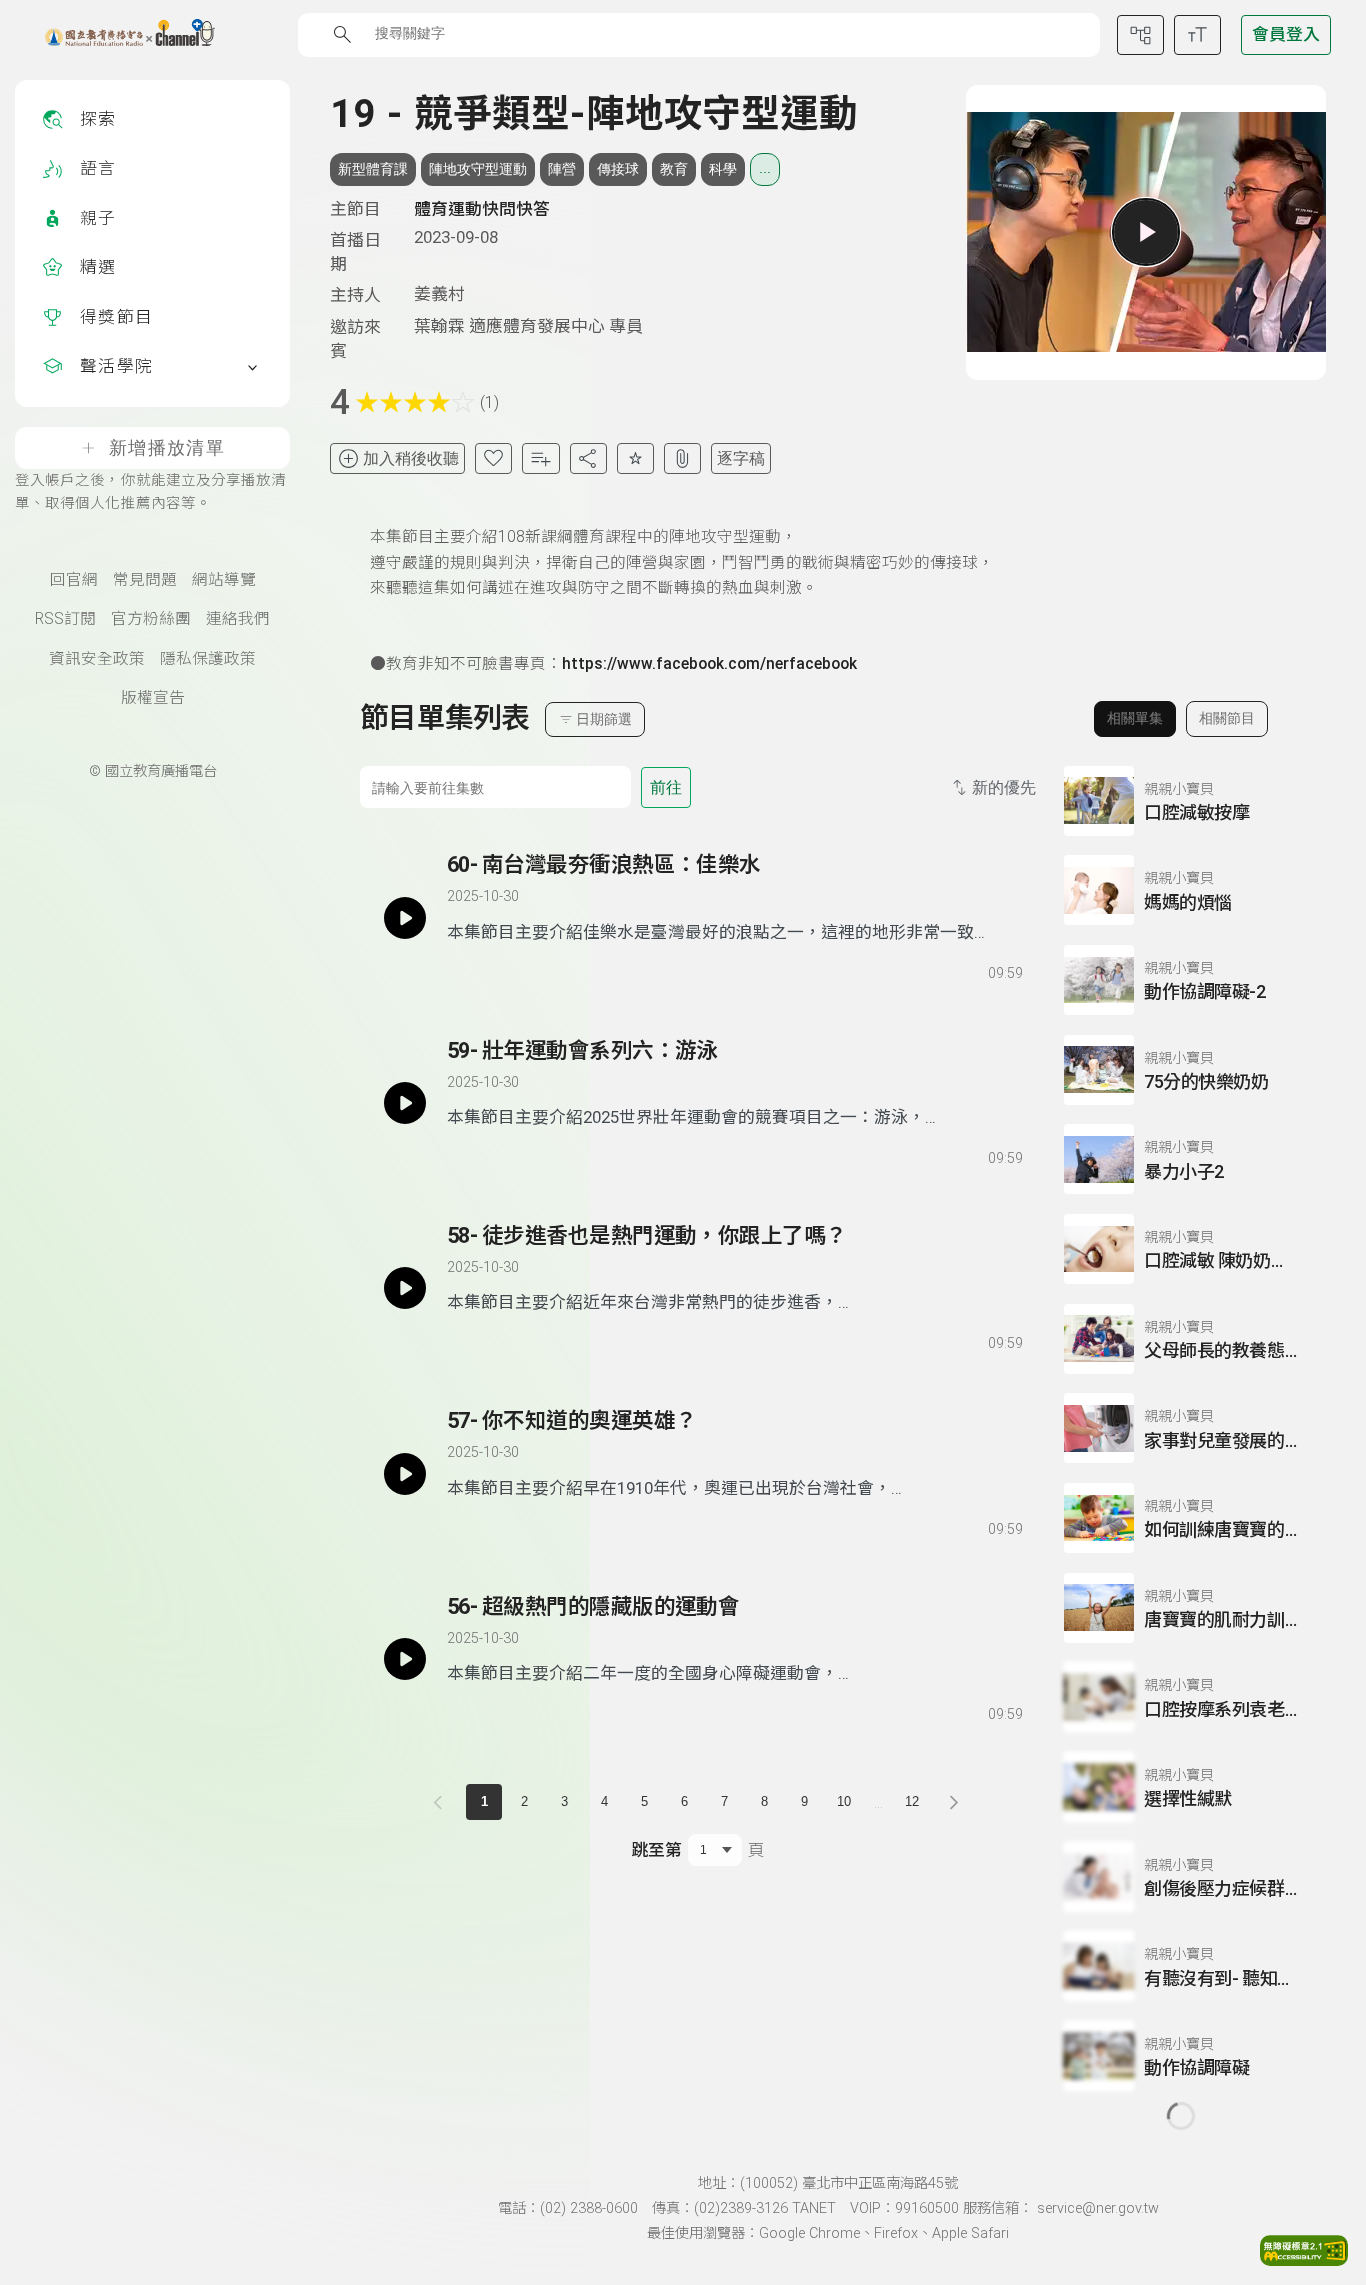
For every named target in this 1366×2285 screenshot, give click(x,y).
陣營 (562, 169)
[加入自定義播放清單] (497, 969)
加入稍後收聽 (411, 458)
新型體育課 (373, 169)
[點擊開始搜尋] (342, 34)
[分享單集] (588, 458)
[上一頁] (442, 1802)
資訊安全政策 (97, 659)
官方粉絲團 (151, 619)
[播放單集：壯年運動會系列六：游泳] (405, 1103)
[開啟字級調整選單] (1197, 35)
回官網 (74, 580)
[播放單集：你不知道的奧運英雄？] (405, 1473)
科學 (723, 169)
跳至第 (656, 1850)
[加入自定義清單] (540, 458)
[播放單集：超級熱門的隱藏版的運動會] (405, 1659)
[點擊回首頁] (117, 35)
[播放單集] (1146, 232)
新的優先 (1004, 787)
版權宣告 (153, 698)
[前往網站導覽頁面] (1140, 35)
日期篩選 (604, 719)
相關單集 (1135, 718)
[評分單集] (635, 458)
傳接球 (618, 169)
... (765, 168)
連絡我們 (238, 619)
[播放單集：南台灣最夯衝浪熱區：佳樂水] (405, 917)
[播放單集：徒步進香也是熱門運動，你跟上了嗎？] (405, 1288)
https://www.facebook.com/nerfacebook (709, 664)
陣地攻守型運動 (478, 169)
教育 (674, 169)
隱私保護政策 (208, 659)
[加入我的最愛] (493, 458)
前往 (666, 787)
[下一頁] (954, 1802)
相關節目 (1227, 718)
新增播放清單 (167, 448)
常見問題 (145, 580)
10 (844, 1801)
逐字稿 (741, 458)
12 (912, 1801)
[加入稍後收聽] (461, 969)
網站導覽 (224, 580)
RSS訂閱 (65, 619)
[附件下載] (682, 458)
